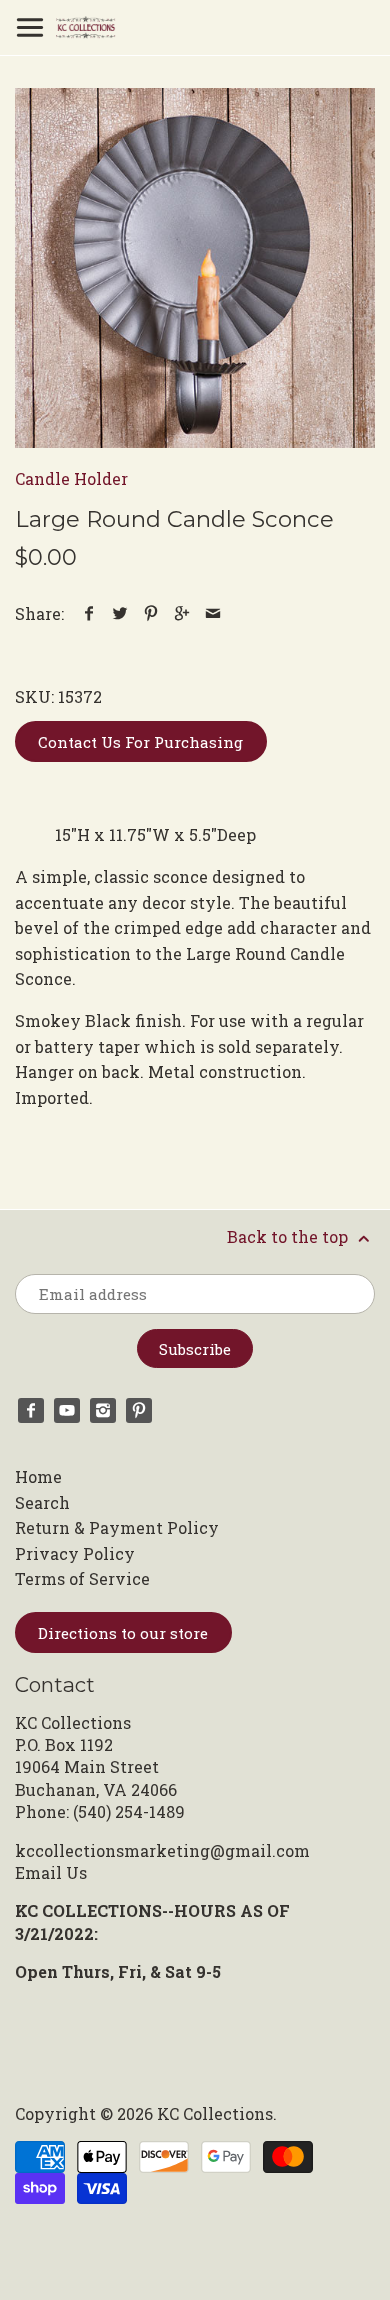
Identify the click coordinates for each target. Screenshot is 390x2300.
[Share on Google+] (182, 613)
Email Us (51, 1872)
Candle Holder (71, 478)
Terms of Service (82, 1578)
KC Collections (215, 2113)
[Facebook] (31, 1411)
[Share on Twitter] (120, 613)
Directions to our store (123, 1633)
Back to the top (289, 1236)
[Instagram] (103, 1411)
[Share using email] (213, 613)
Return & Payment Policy (117, 1527)
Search (42, 1502)
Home (38, 1476)
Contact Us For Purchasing (140, 742)
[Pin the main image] (151, 613)
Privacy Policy (75, 1553)
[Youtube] (67, 1411)
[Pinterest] (139, 1411)
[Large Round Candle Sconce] (195, 268)
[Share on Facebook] (89, 613)
